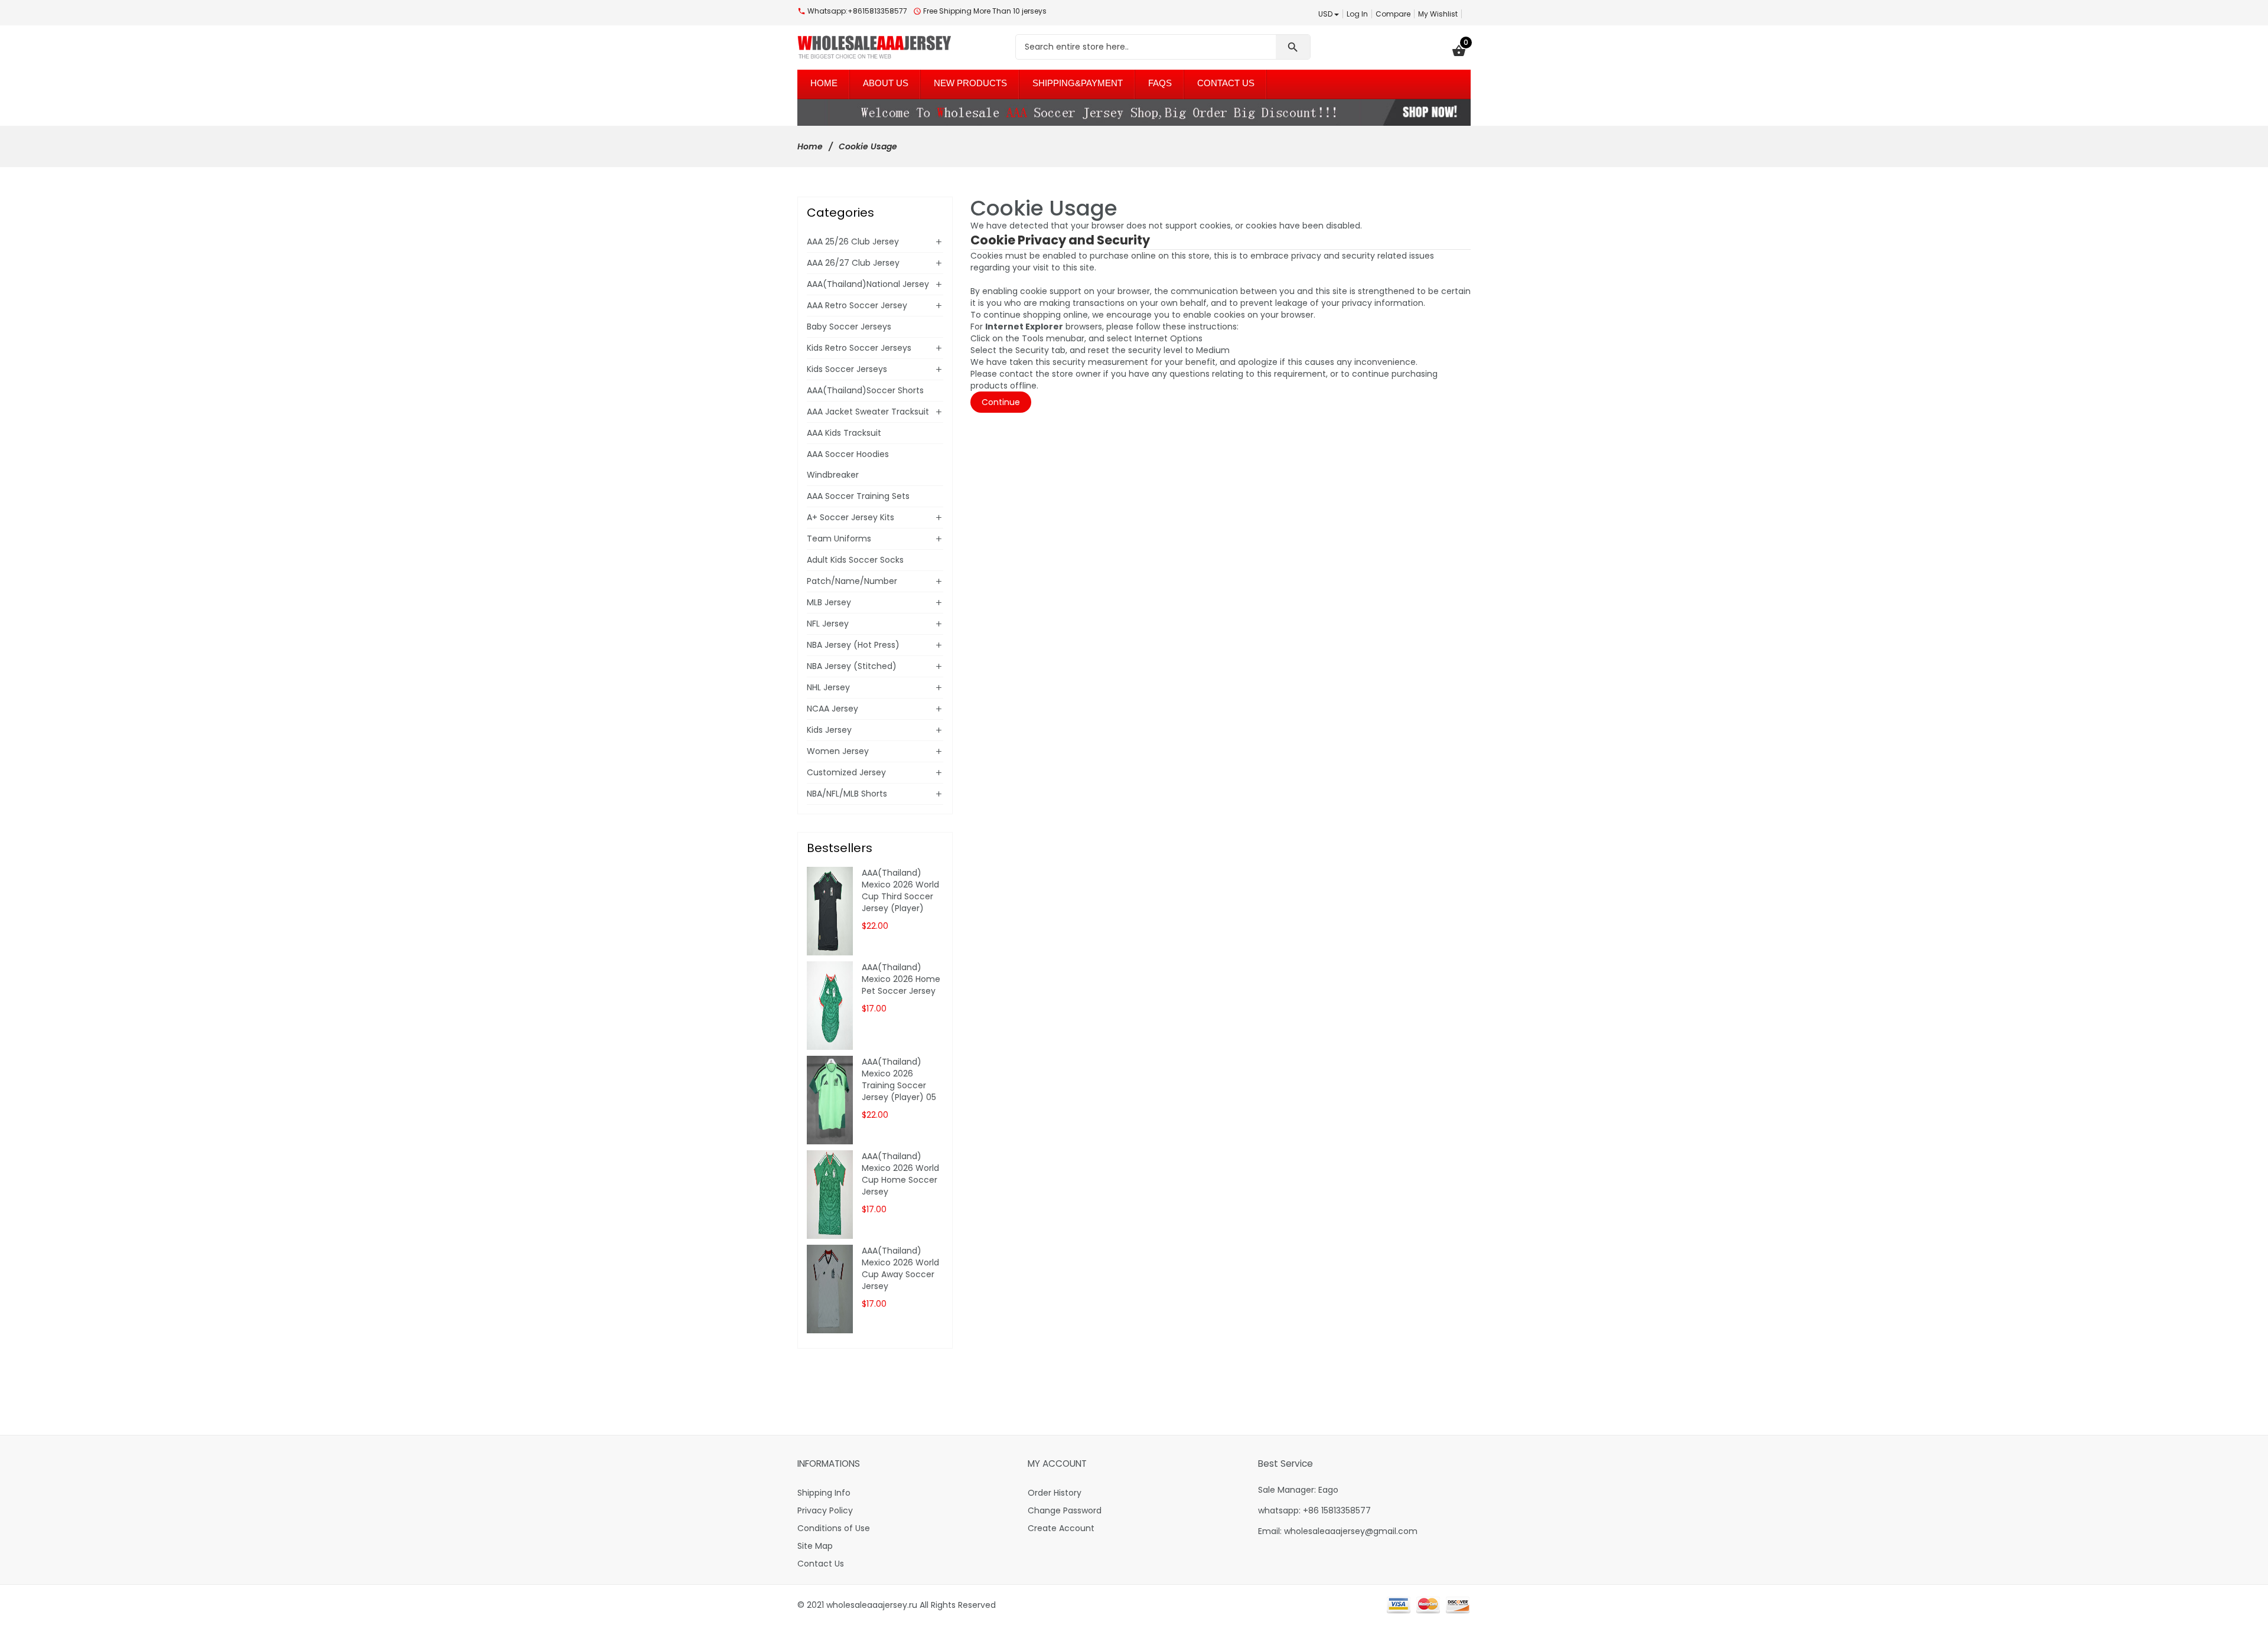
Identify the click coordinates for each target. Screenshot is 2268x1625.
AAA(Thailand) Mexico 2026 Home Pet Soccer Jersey (901, 979)
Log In (1357, 14)
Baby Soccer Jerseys (849, 327)
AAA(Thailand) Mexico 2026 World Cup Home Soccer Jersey (900, 1174)
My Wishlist (1438, 14)
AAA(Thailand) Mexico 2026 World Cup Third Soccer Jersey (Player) (900, 890)
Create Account (1061, 1528)
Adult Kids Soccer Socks (855, 560)
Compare (1393, 14)
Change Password (1065, 1510)
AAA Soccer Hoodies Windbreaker (848, 464)
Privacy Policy (825, 1510)
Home (810, 146)
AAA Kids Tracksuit (844, 433)
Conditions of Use (834, 1528)
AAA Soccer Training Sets (858, 496)
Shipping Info (824, 1493)
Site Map (815, 1546)
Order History (1055, 1493)
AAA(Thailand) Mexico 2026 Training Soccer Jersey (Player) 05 (899, 1079)
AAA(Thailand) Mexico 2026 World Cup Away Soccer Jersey (900, 1268)
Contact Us (821, 1564)
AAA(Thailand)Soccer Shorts (865, 390)
